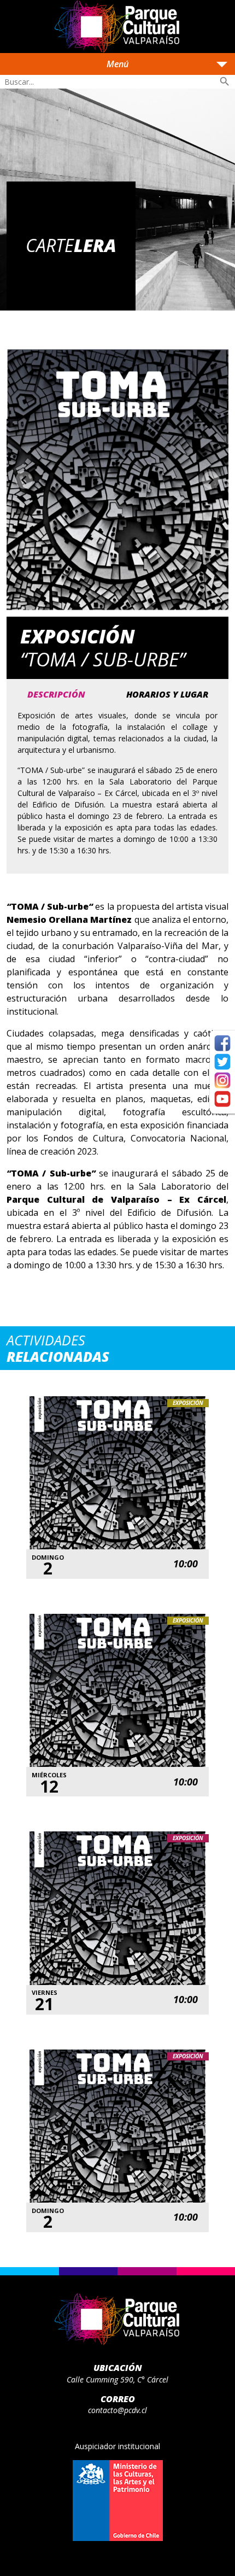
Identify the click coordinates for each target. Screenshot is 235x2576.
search (225, 81)
